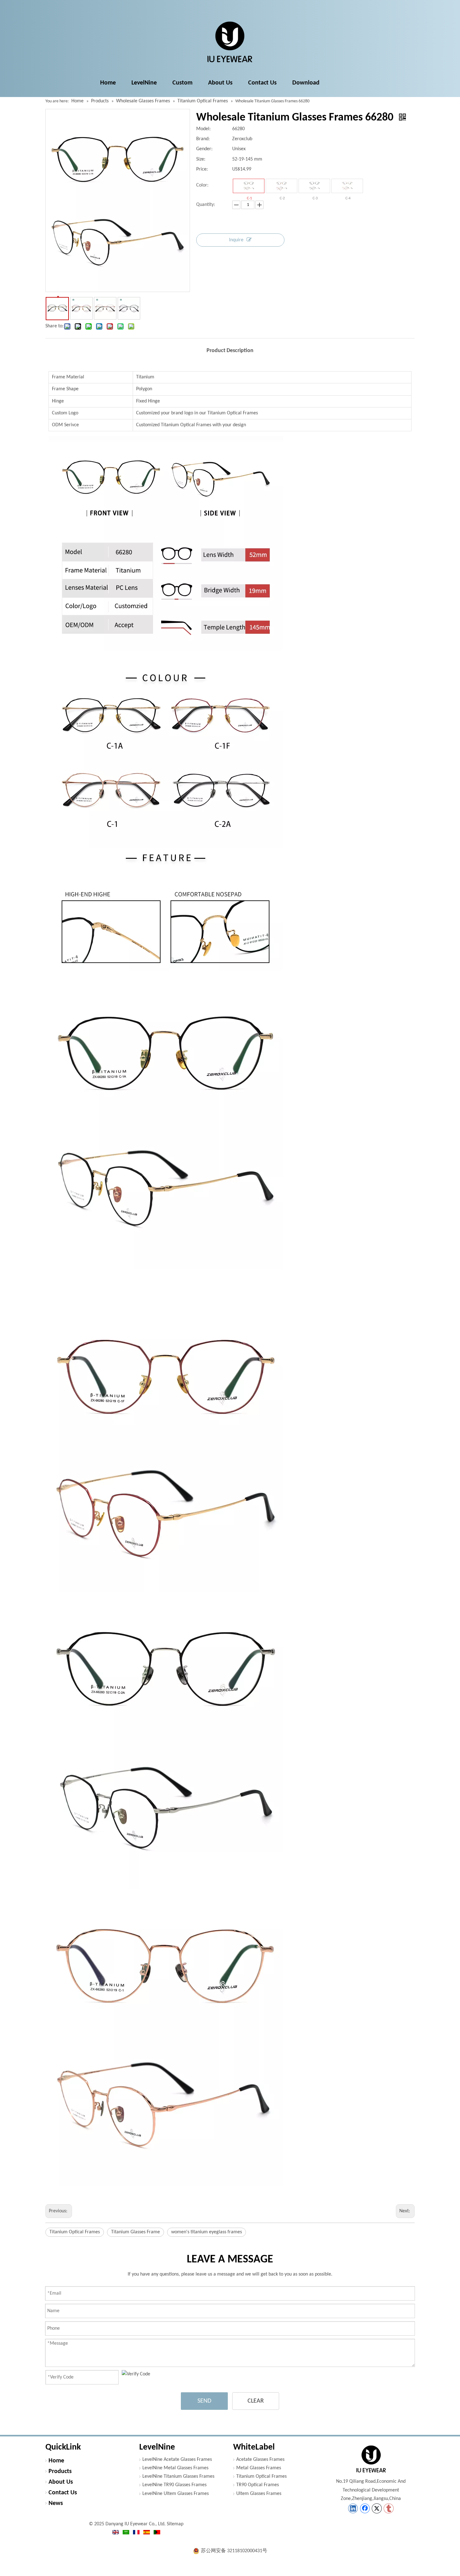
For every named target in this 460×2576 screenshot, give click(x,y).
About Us (61, 2482)
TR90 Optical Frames (258, 2485)
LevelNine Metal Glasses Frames (175, 2468)
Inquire (236, 240)
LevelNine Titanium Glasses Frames (178, 2476)
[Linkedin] (353, 2508)
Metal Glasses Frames (259, 2468)
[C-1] (249, 186)
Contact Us (63, 2493)
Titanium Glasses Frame (135, 2232)
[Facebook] (365, 2508)
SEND (204, 2401)
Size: (201, 159)
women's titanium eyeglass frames (207, 2232)
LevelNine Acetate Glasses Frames (177, 2460)
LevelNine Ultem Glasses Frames (176, 2494)
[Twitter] (377, 2508)
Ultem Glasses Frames (259, 2494)
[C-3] (314, 186)
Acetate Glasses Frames (260, 2460)
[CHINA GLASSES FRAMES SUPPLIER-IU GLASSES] (371, 2459)
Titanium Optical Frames (75, 2232)
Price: (202, 169)
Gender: (204, 149)
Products (60, 2471)
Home (56, 2461)
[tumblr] (389, 2508)
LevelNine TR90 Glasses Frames (174, 2485)
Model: (203, 129)
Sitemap (175, 2524)
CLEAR (256, 2401)
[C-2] (281, 186)
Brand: (203, 139)
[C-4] (347, 186)
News (56, 2503)
